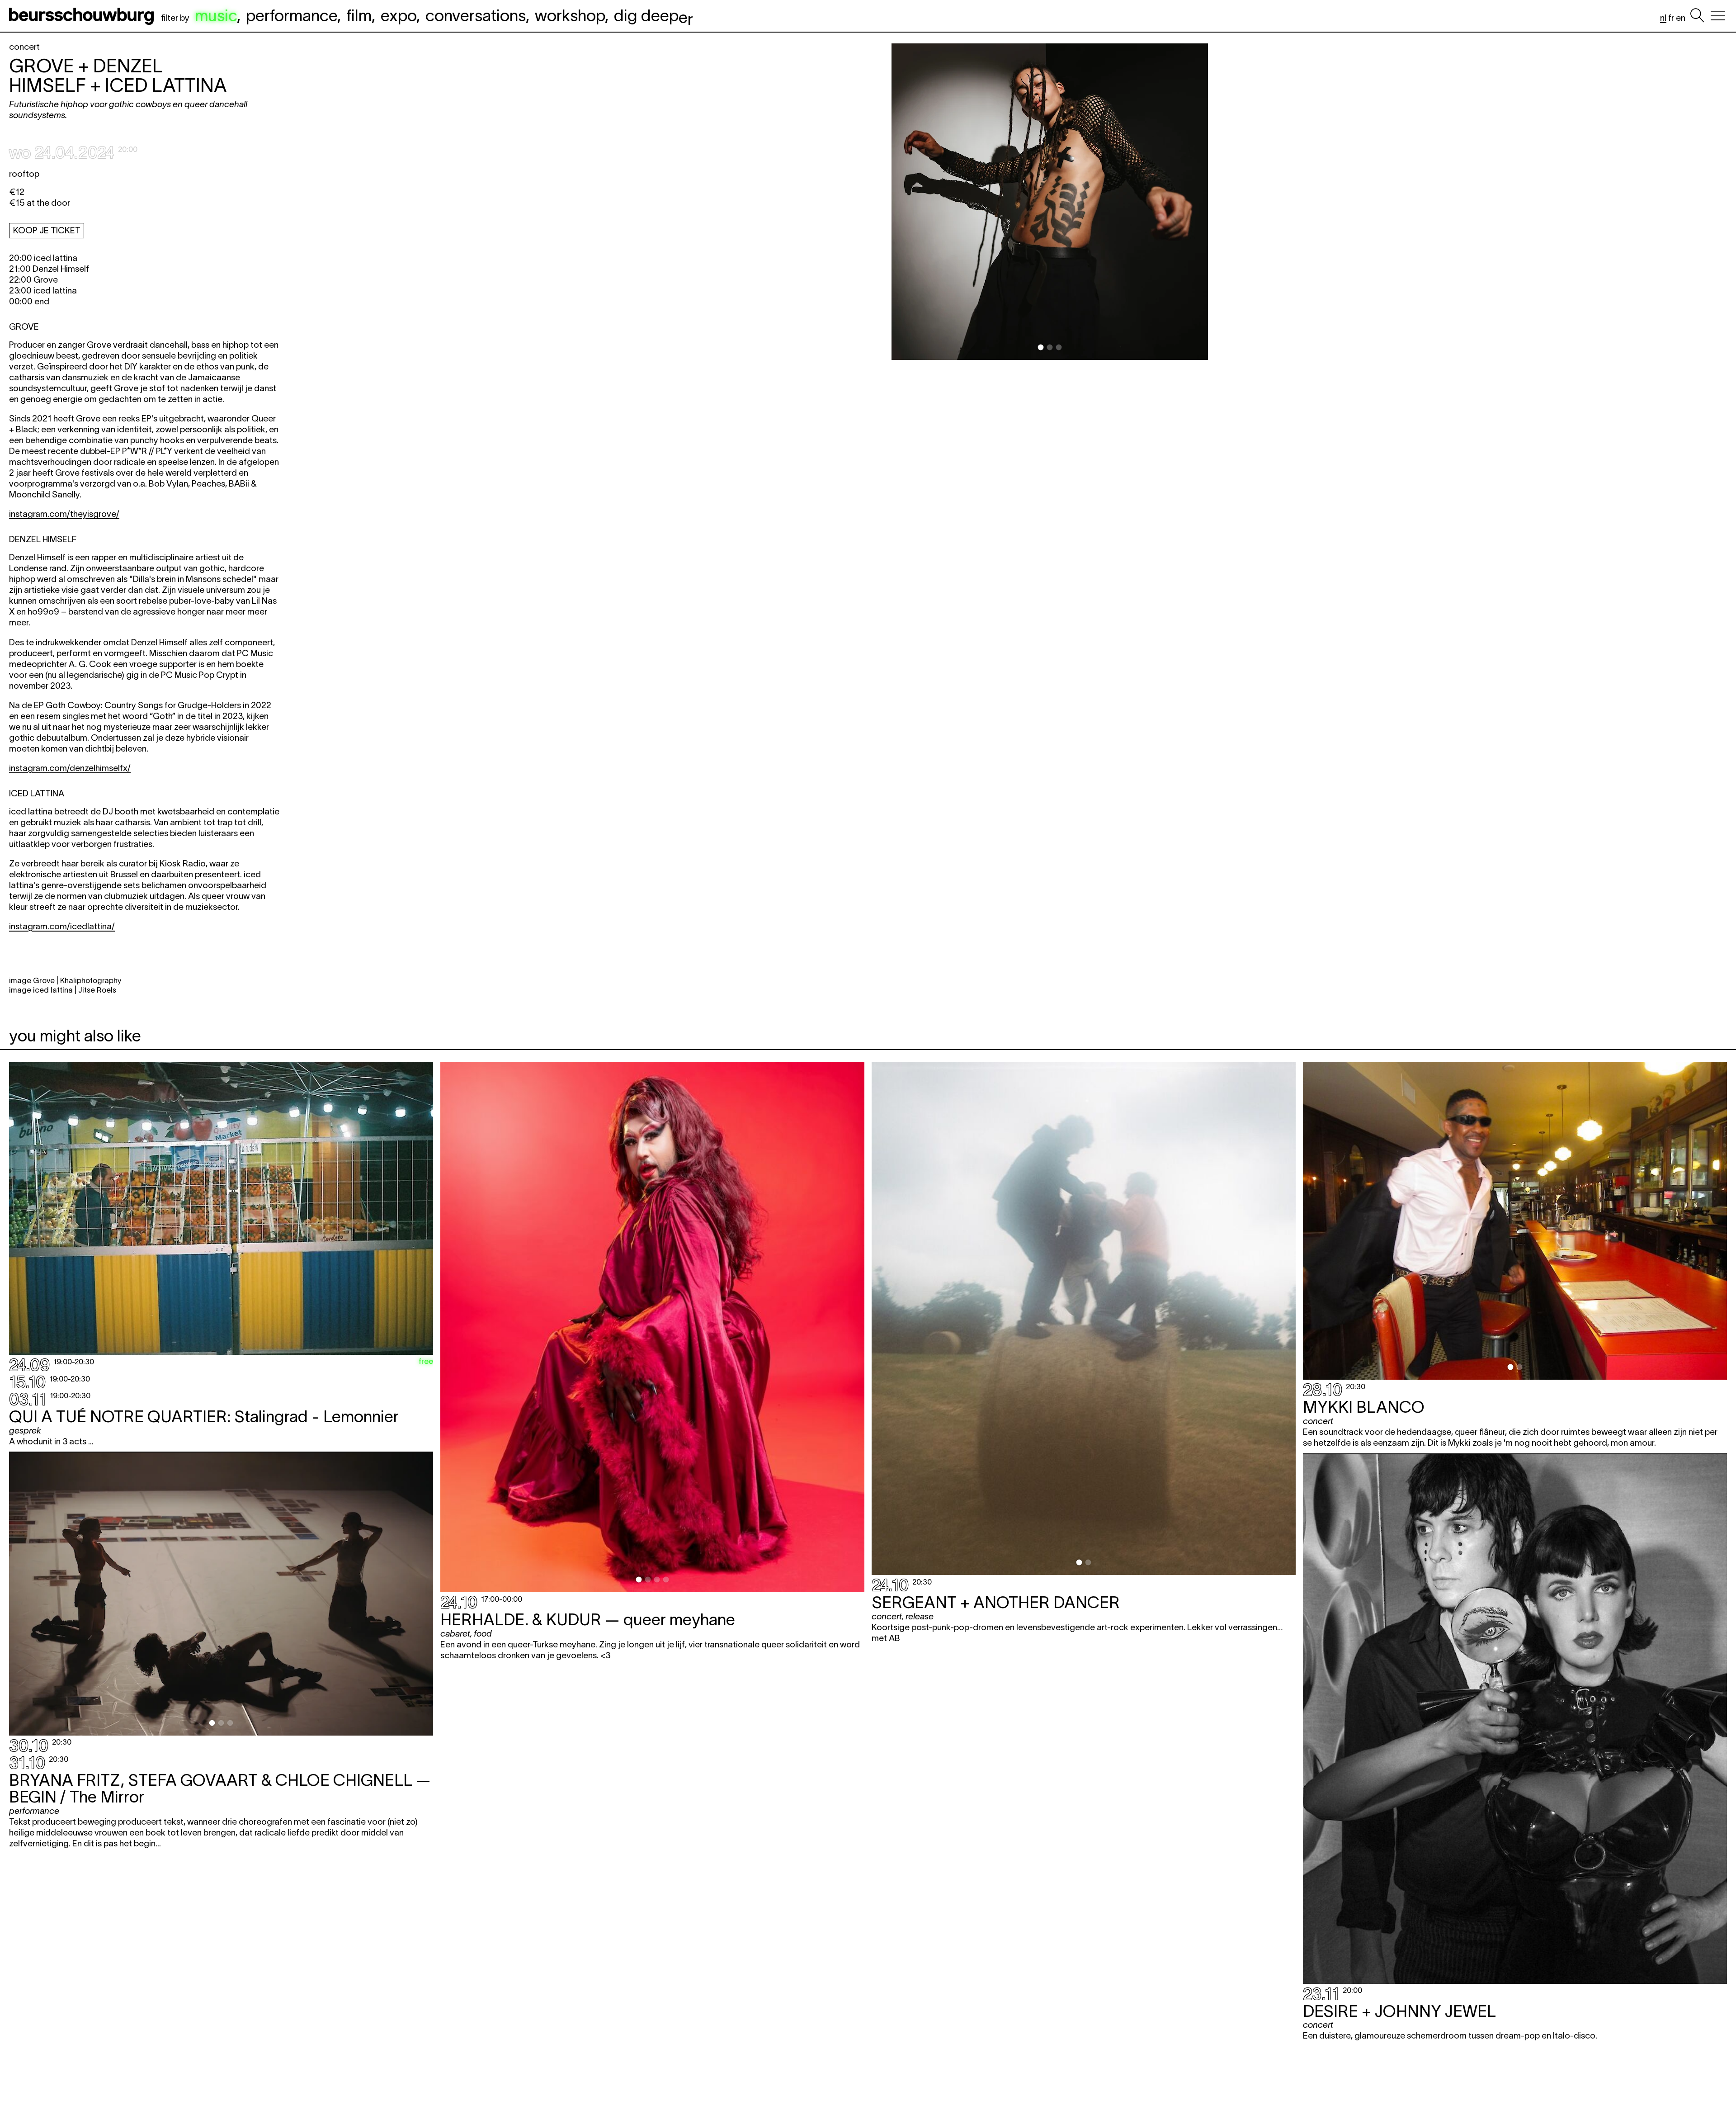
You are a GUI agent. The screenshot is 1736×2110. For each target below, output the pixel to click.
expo (399, 15)
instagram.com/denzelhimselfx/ (70, 768)
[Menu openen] (1718, 16)
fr (1671, 18)
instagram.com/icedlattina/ (62, 926)
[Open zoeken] (1697, 16)
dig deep (653, 15)
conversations (476, 15)
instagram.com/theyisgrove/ (64, 514)
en (1681, 18)
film (359, 15)
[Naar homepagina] (83, 16)
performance (292, 15)
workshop (570, 15)
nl (1663, 18)
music (216, 15)
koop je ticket (47, 230)
